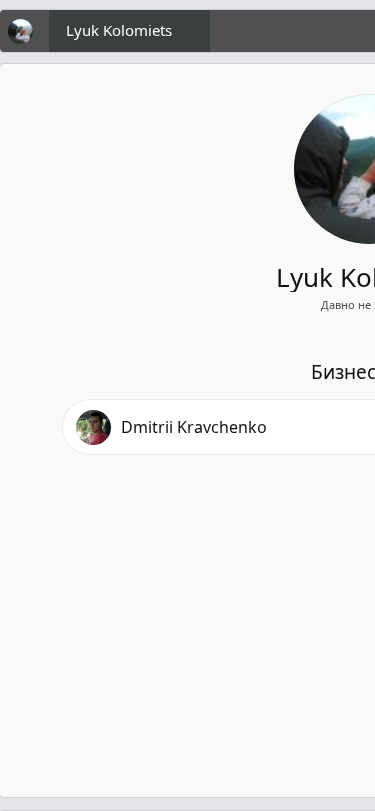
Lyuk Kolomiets (119, 30)
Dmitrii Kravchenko (194, 427)
